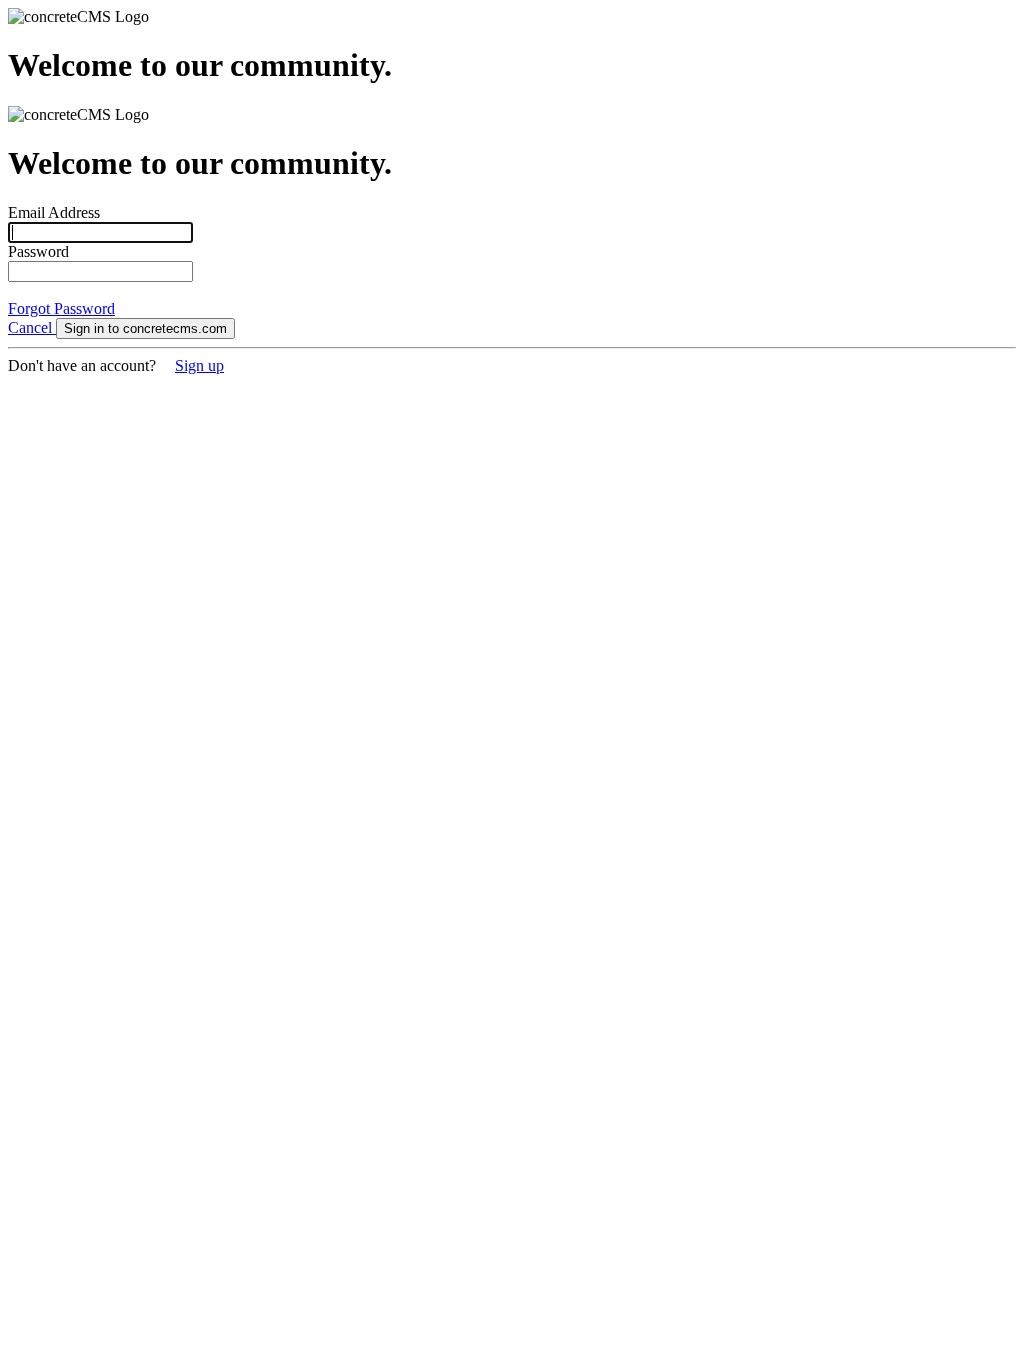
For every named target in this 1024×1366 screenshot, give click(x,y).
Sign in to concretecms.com (145, 328)
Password (38, 251)
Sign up (199, 365)
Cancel (32, 327)
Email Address (54, 212)
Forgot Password (61, 308)
